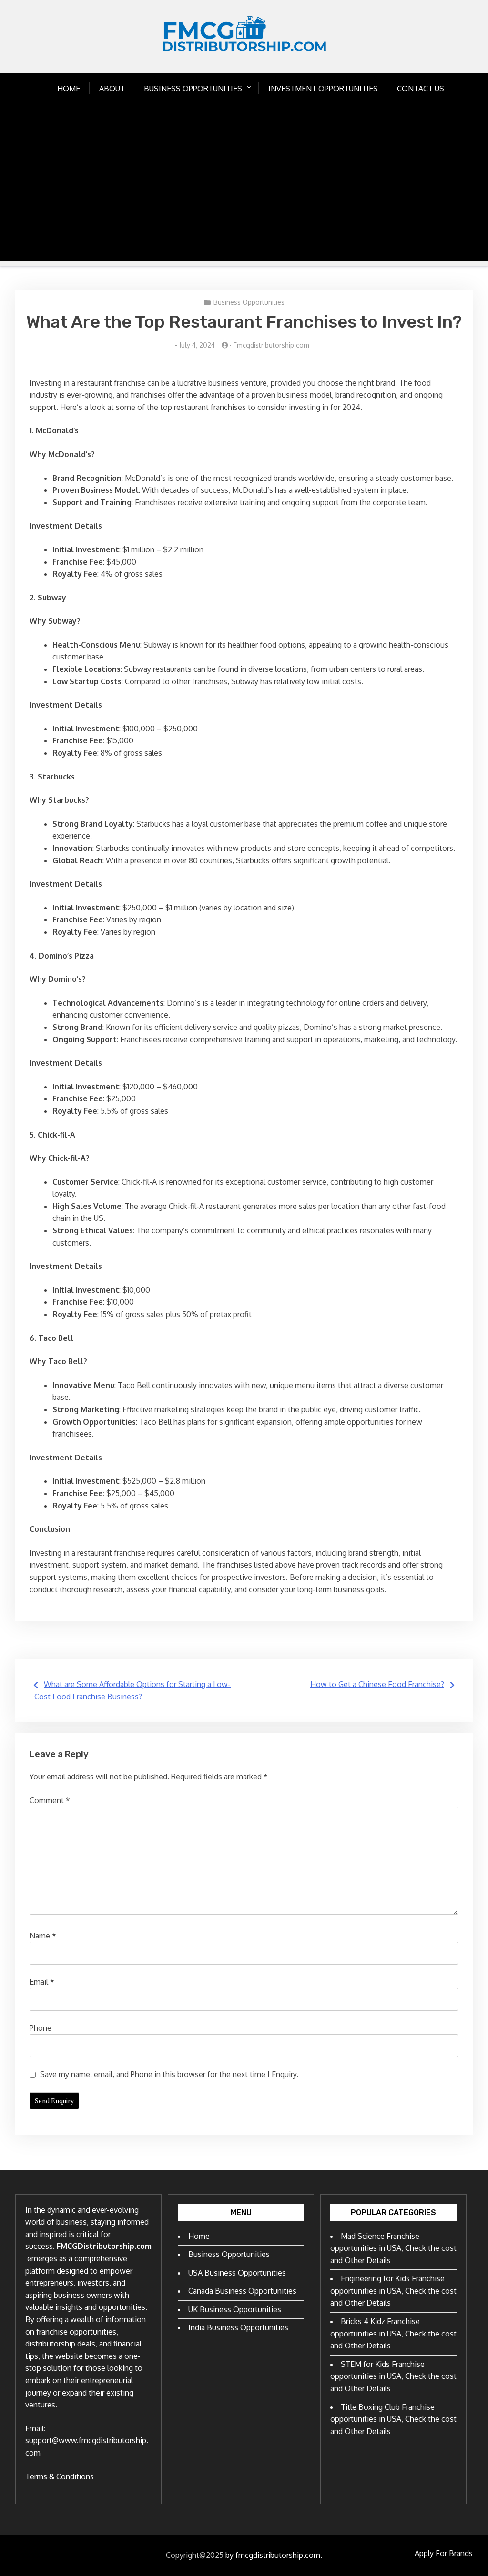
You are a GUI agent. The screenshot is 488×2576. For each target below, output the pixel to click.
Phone (41, 2028)
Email (42, 1982)
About (112, 89)
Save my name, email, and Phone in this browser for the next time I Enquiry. (169, 2074)
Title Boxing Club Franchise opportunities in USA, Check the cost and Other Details (393, 2419)
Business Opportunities (193, 89)
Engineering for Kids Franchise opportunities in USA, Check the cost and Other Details (393, 2291)
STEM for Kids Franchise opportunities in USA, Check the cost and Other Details (393, 2376)
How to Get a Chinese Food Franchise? (377, 1684)
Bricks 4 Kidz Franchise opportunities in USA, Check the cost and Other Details (393, 2333)
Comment (50, 1800)
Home (69, 89)
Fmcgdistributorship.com (271, 345)
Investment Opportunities (323, 89)
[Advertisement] (244, 195)
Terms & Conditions (60, 2476)
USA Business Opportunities (237, 2273)
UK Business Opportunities (235, 2309)
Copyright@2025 (195, 2555)
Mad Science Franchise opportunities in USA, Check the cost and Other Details (393, 2248)
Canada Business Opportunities (242, 2291)
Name (43, 1936)
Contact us (421, 89)
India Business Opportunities (238, 2327)
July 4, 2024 (197, 345)
